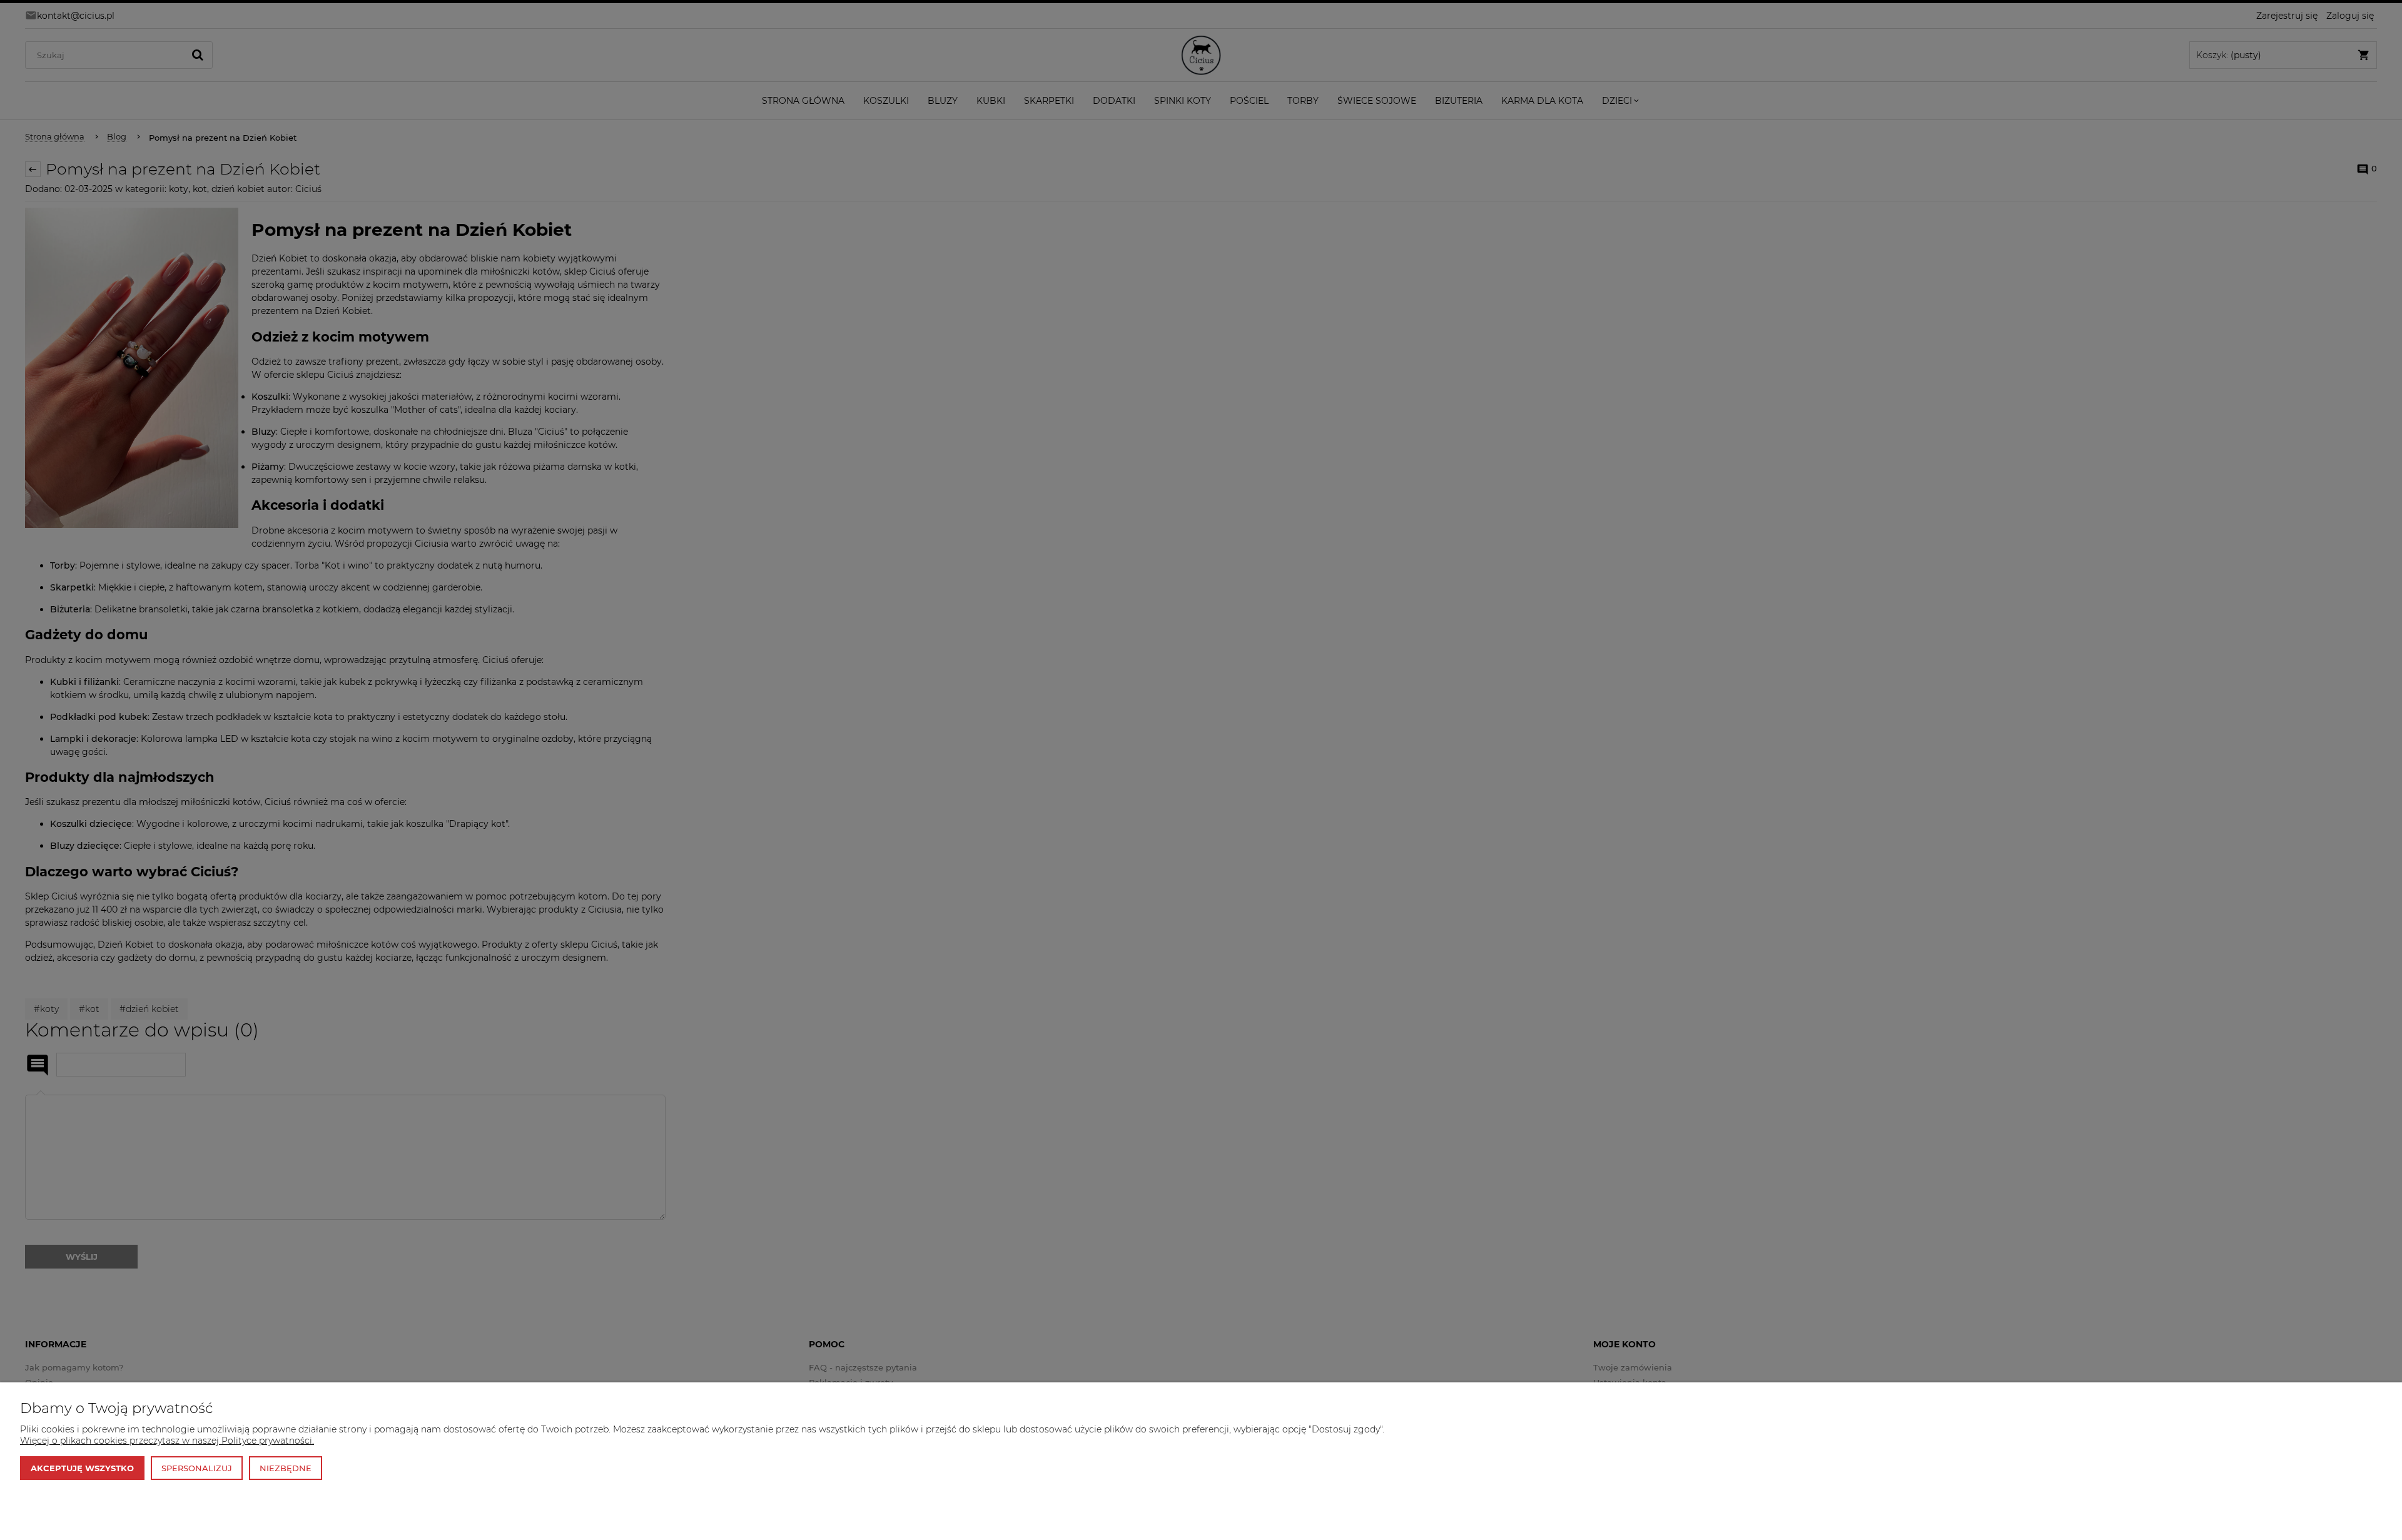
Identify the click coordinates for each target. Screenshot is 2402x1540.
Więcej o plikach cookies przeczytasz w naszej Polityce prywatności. (167, 1441)
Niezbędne (286, 1468)
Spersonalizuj (197, 1468)
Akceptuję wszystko (82, 1468)
